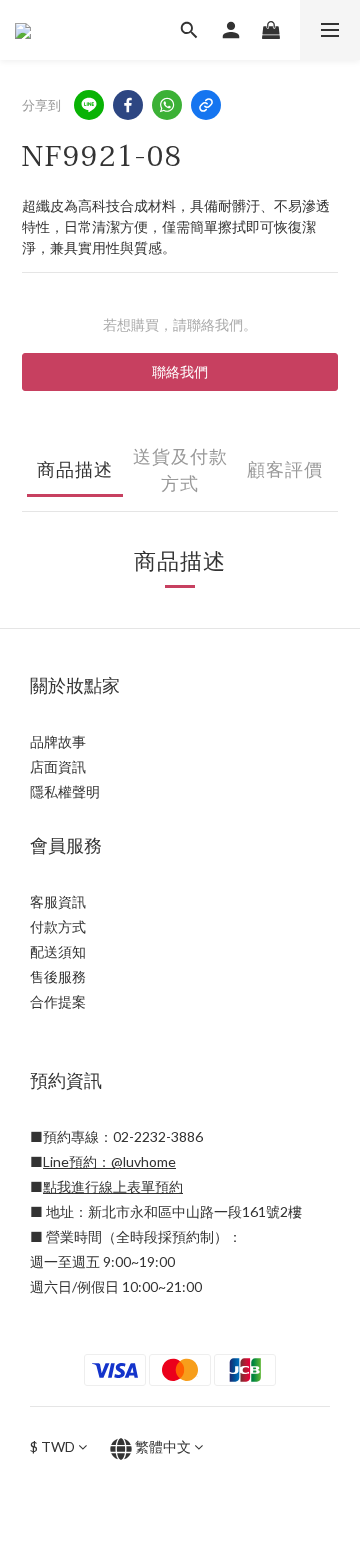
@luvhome (143, 1161)
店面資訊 (58, 766)
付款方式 (58, 926)
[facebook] (128, 105)
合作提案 (58, 1001)
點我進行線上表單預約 (113, 1186)
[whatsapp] (167, 105)
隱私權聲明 (65, 791)
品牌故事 (58, 741)
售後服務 (58, 976)
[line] (89, 105)
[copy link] (206, 105)
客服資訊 (58, 901)
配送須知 (58, 951)
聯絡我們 (180, 371)
